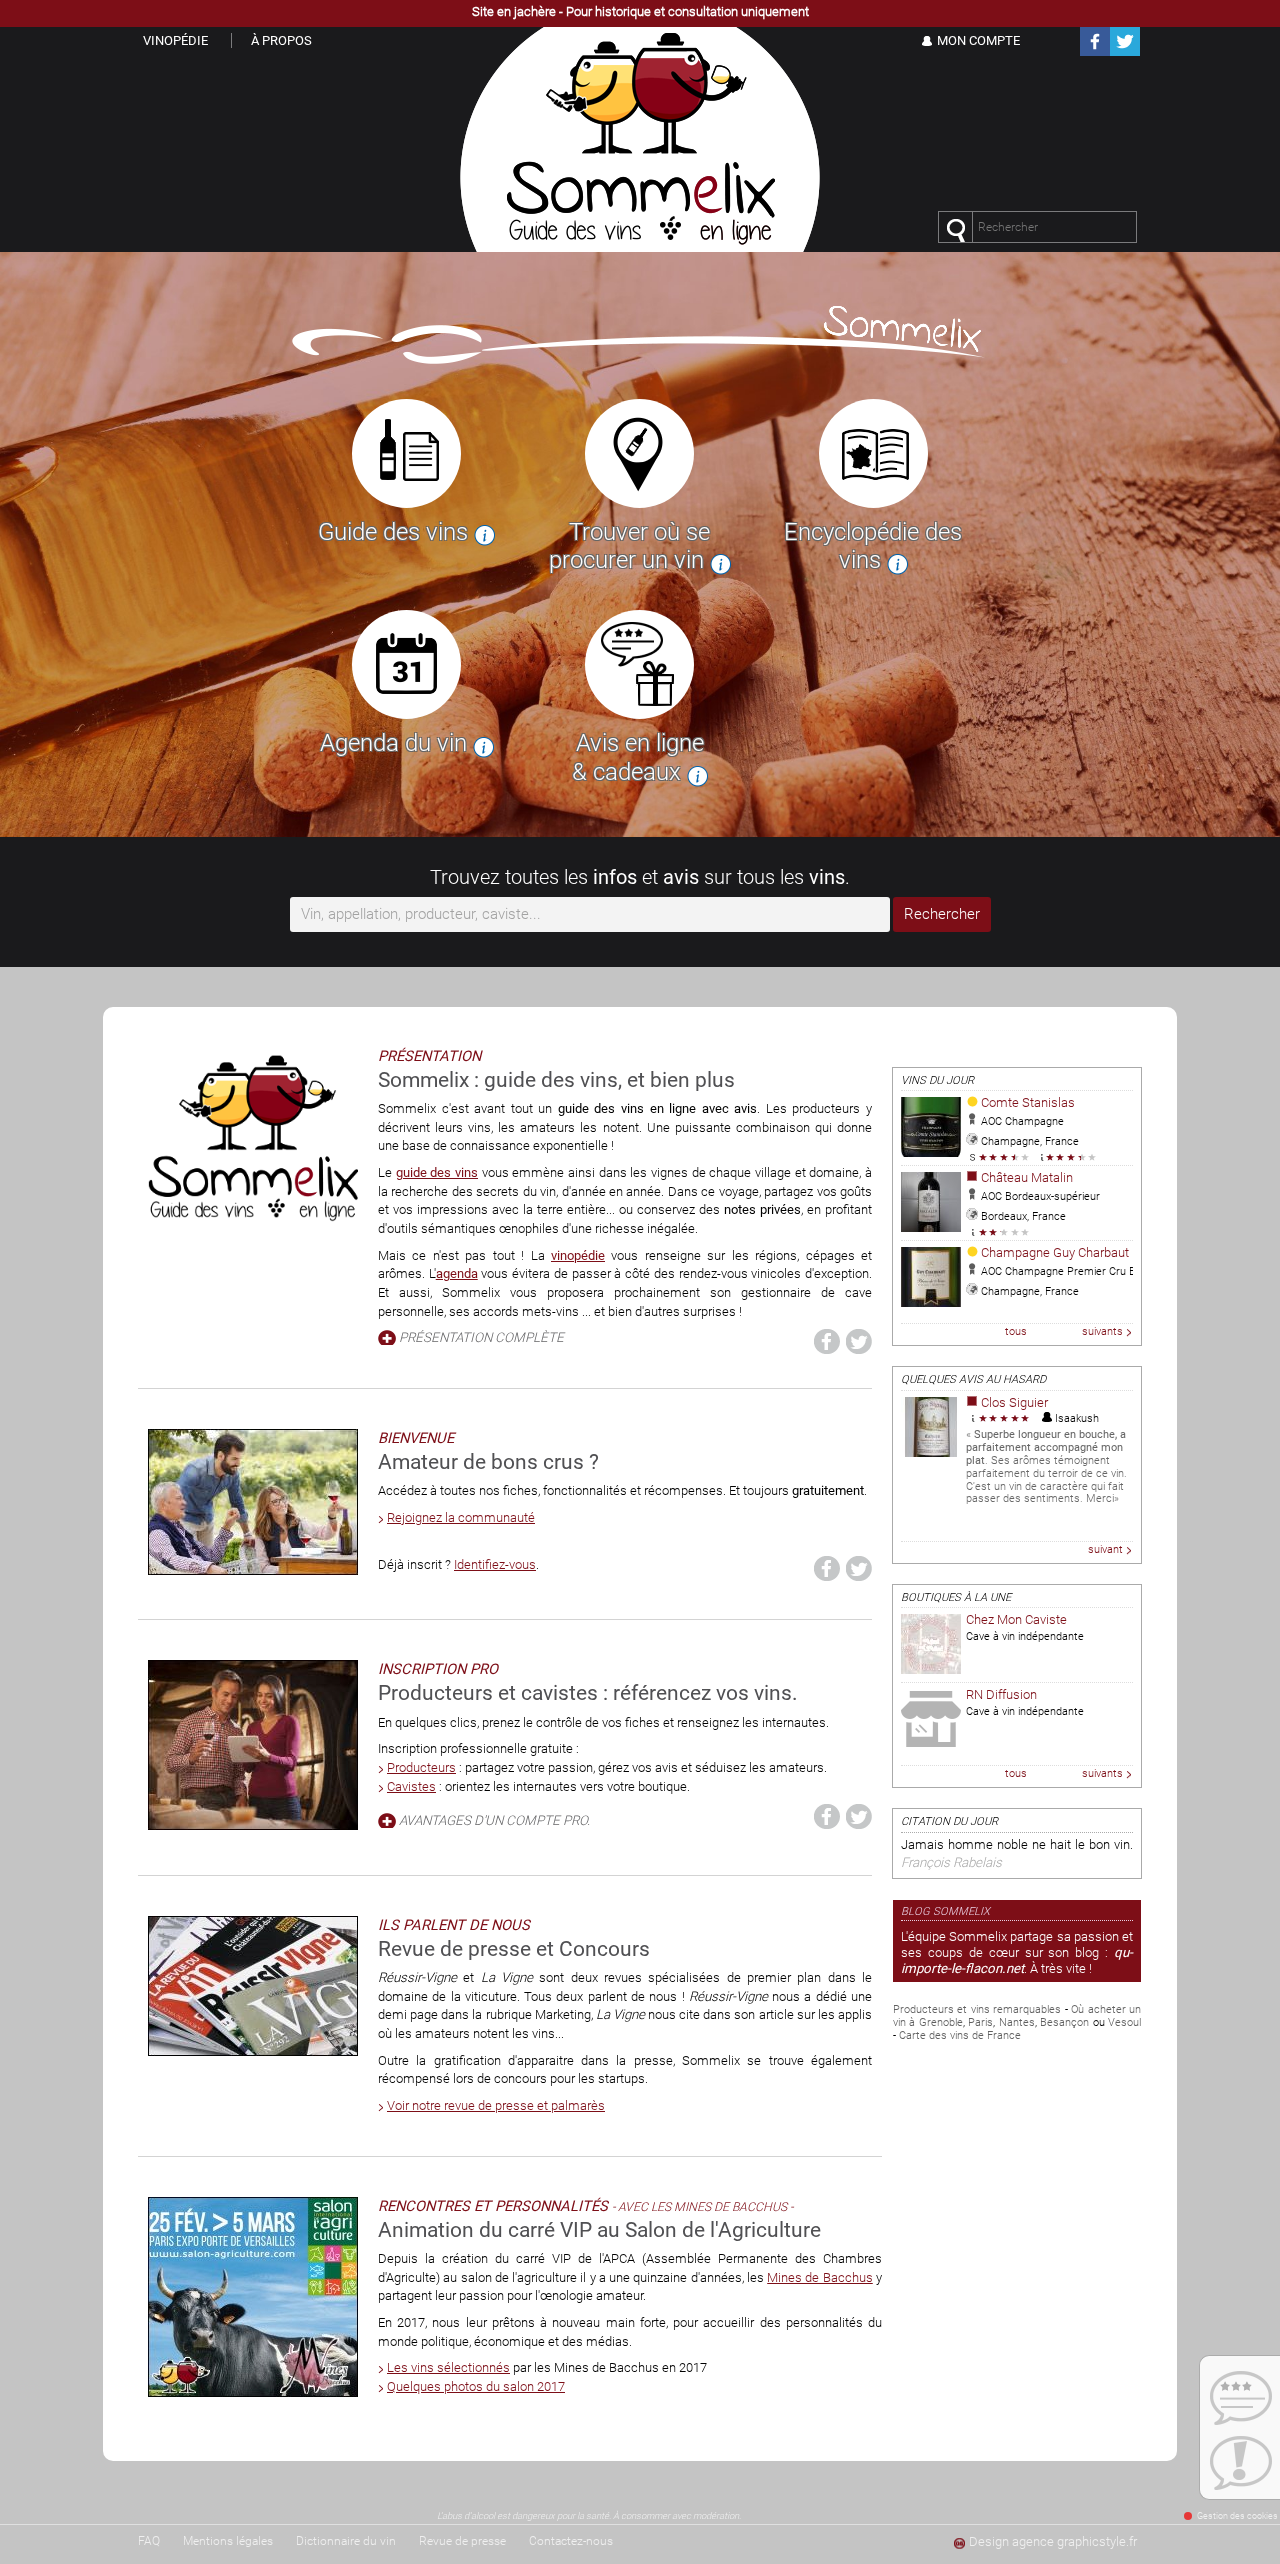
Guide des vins (396, 532)
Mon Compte (978, 40)
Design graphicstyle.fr (1053, 2541)
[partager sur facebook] (827, 1341)
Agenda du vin (396, 743)
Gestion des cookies (1237, 2516)
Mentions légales (228, 2541)
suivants (1102, 1331)
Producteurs (421, 1767)
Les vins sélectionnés (448, 2367)
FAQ (149, 2541)
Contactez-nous (571, 2541)
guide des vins (437, 1172)
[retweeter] (859, 1341)
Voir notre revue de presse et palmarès (496, 2105)
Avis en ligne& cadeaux (638, 757)
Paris (980, 2022)
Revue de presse (462, 2541)
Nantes (1017, 2022)
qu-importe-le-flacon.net (1017, 1960)
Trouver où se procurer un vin (630, 546)
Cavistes (411, 1786)
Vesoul (1124, 2022)
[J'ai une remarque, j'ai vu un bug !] (1240, 2463)
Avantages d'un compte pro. (494, 1820)
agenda (457, 1273)
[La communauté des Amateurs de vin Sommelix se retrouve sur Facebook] (1095, 52)
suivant (1105, 1549)
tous (1016, 1331)
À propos (281, 40)
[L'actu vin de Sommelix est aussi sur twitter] (1125, 52)
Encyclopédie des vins (873, 546)
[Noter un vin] (1240, 2398)
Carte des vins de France (960, 2035)
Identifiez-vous (495, 1564)
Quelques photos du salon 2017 (476, 2386)
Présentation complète (481, 1337)
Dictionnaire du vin (346, 2541)
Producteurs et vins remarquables (977, 2009)
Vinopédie (175, 40)
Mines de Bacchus (820, 2277)
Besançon (1064, 2022)
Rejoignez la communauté (461, 1517)
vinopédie (578, 1255)
